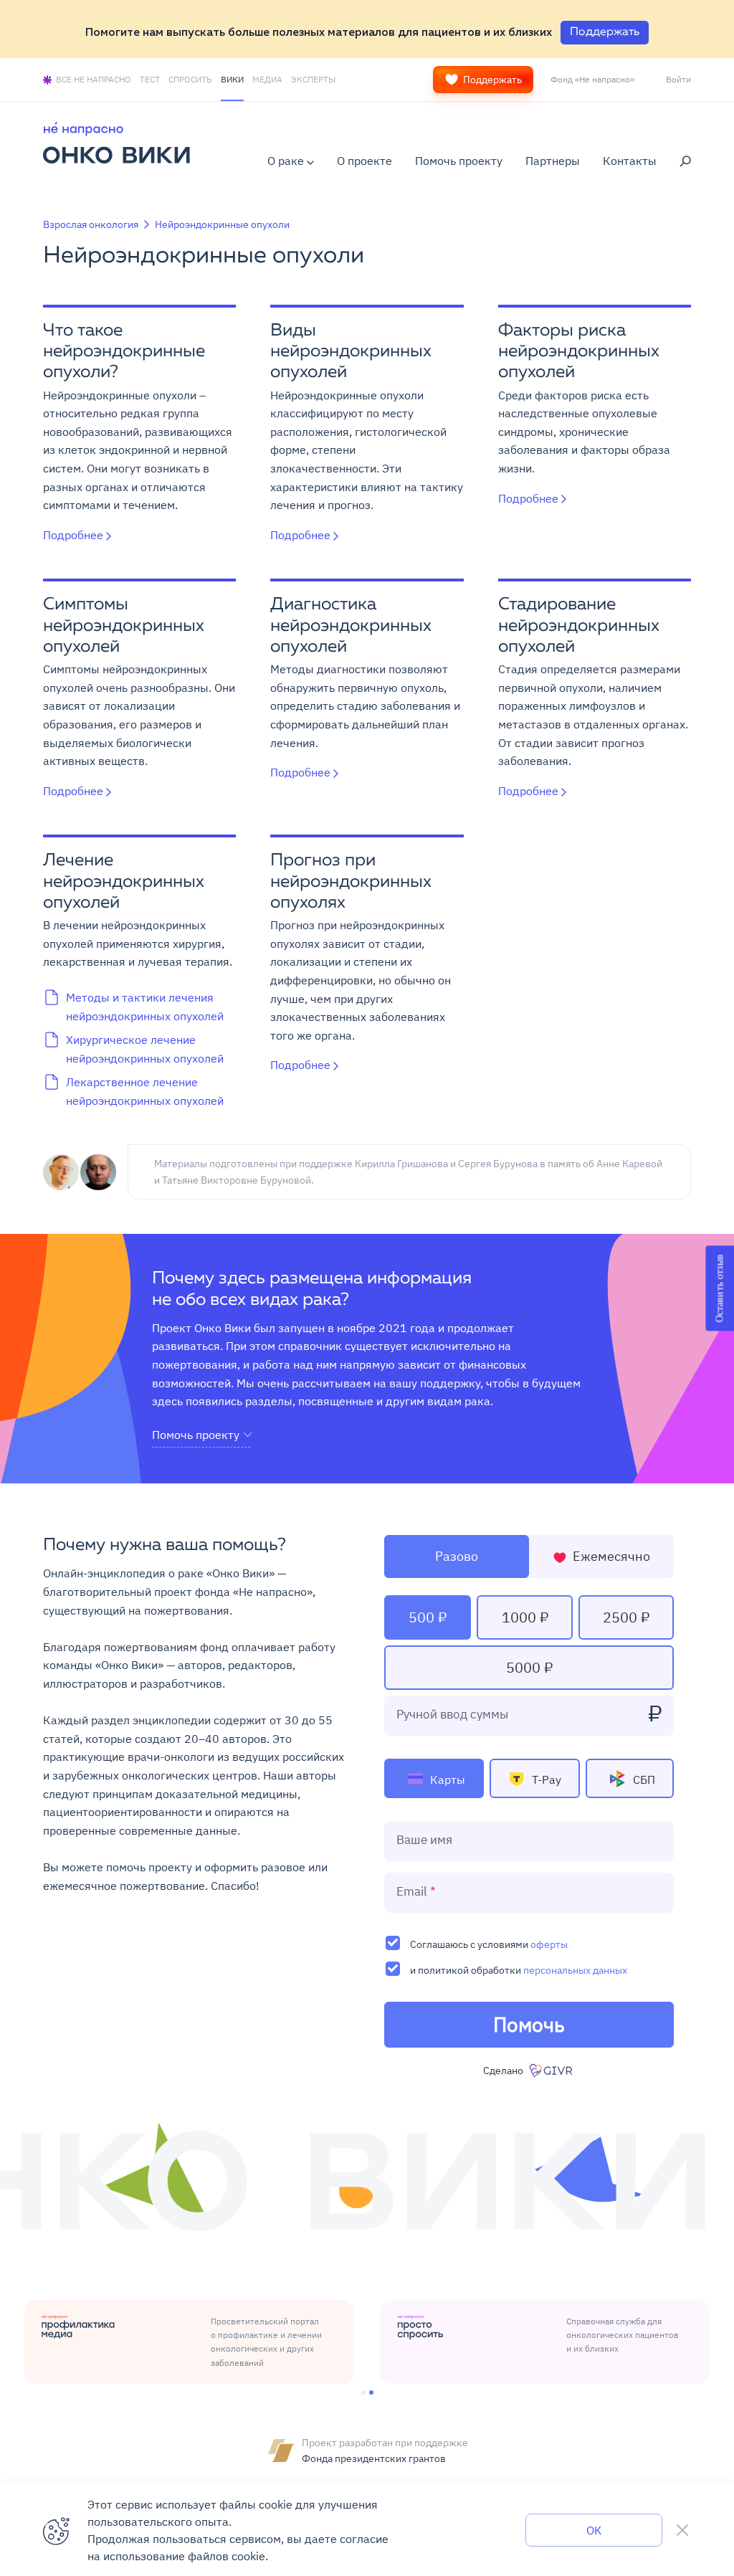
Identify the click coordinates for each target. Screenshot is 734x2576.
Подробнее (73, 535)
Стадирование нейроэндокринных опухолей (579, 626)
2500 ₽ (626, 1617)
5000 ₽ (529, 1667)
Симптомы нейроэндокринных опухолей (124, 626)
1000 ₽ (525, 1617)
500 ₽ (428, 1617)
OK (594, 2530)
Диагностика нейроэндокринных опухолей (351, 626)
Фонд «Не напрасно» (592, 79)
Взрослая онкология (91, 224)
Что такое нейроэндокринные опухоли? (124, 352)
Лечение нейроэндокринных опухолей (124, 882)
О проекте (364, 161)
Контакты (630, 161)
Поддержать (492, 80)
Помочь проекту (459, 161)
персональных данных (575, 1970)
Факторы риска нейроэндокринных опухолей (579, 352)
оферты (549, 1944)
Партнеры (553, 161)
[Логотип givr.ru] (552, 2071)
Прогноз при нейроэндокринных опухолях (351, 882)
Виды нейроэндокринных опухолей (351, 352)
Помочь (529, 2024)
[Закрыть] (682, 2530)
